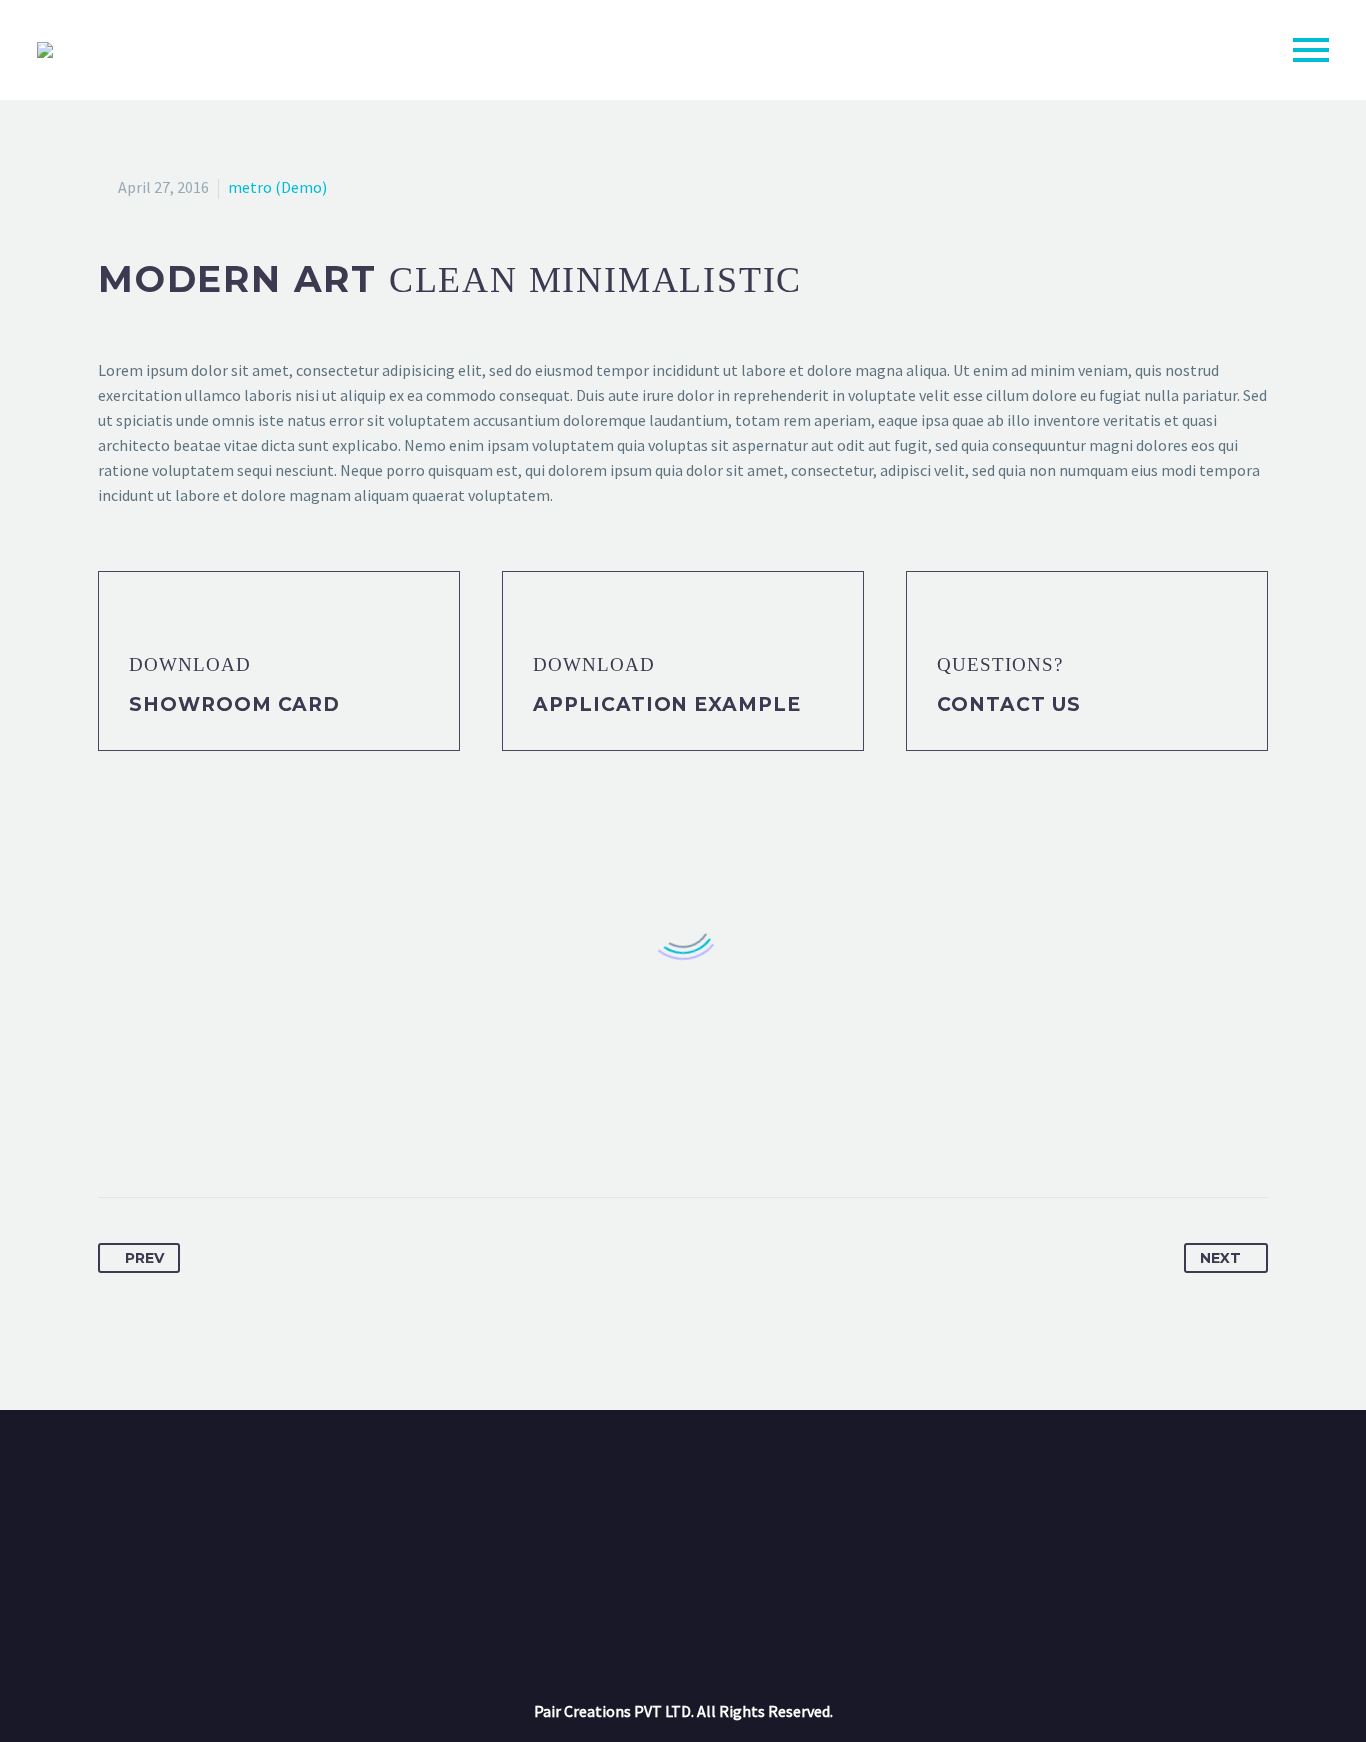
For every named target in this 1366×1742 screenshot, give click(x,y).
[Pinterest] (189, 1134)
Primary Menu (1311, 50)
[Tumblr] (226, 1134)
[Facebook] (115, 1134)
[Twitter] (152, 1134)
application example (667, 704)
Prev (144, 1258)
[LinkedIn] (263, 1134)
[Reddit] (300, 1134)
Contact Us (1009, 704)
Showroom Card (234, 704)
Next (1220, 1258)
